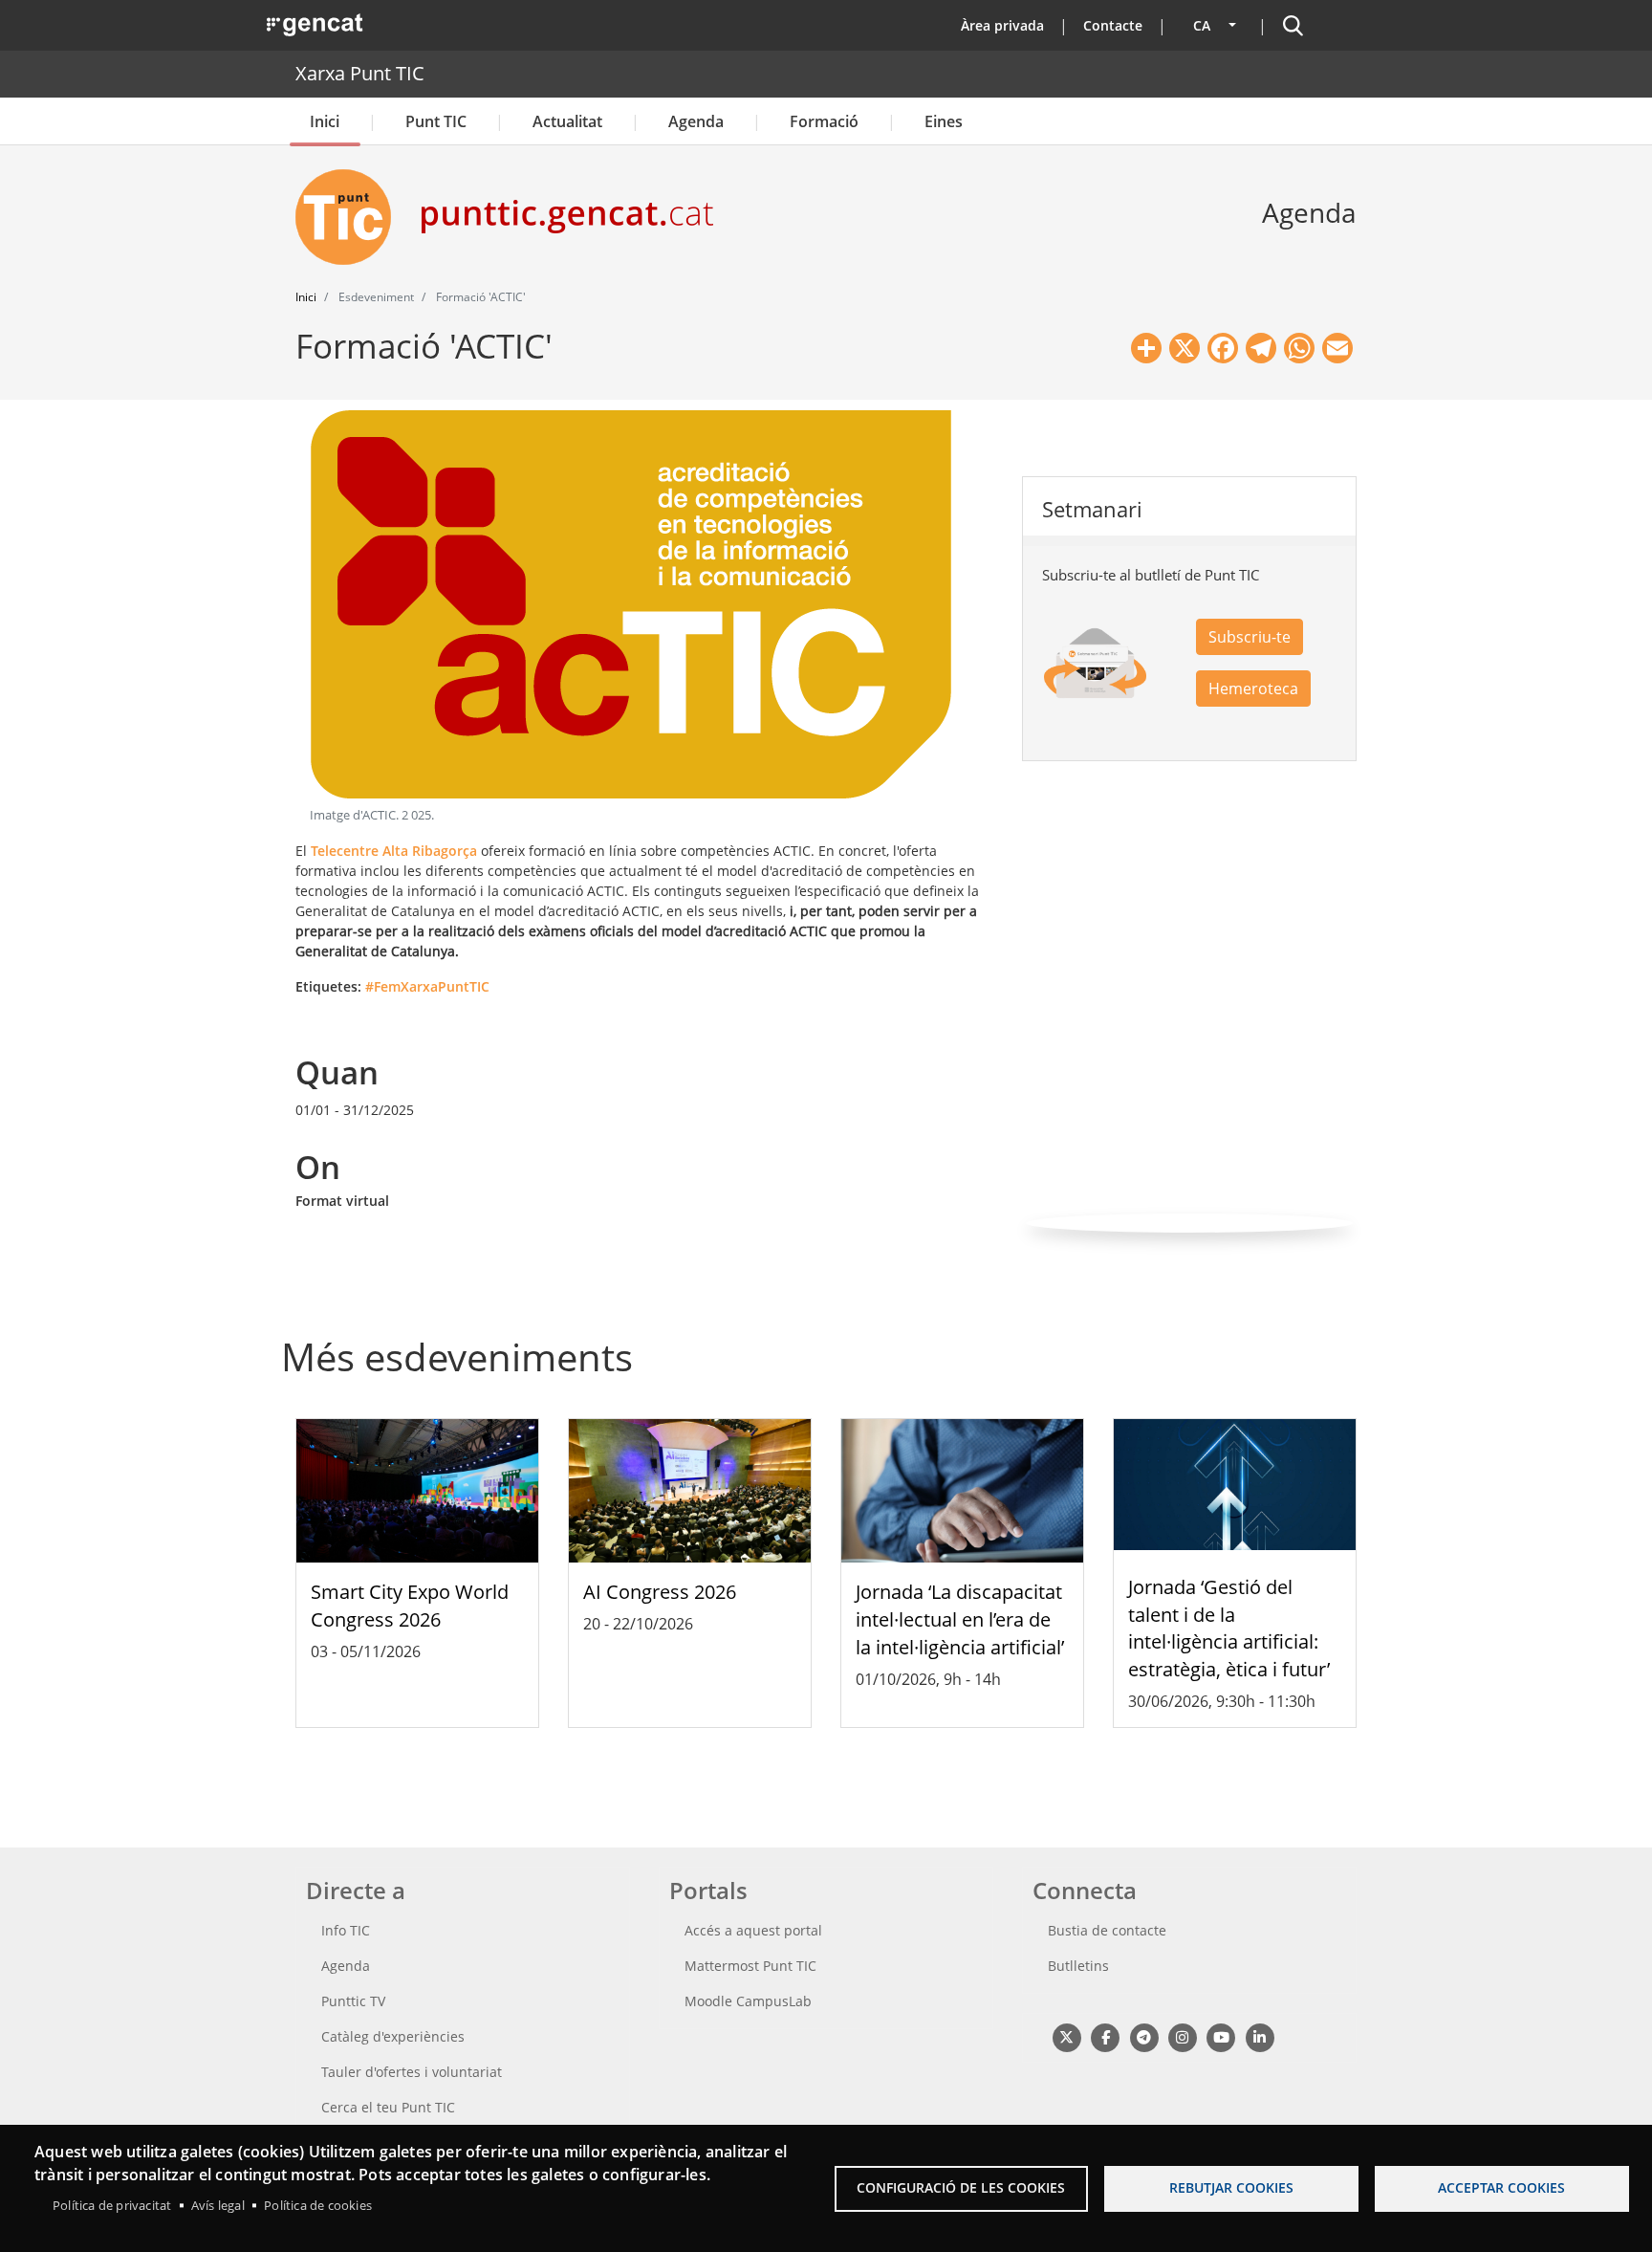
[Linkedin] (1260, 2036)
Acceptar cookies (1501, 2187)
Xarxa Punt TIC (360, 73)
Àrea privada (1002, 25)
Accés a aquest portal (753, 1930)
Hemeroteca (1253, 689)
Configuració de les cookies (961, 2187)
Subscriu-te (1250, 637)
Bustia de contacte (1107, 1930)
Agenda (696, 121)
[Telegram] (1144, 2036)
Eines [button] (944, 121)
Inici (325, 121)
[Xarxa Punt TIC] (351, 217)
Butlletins (1078, 1966)
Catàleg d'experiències (393, 2036)
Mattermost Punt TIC (750, 1966)
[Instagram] (1182, 2036)
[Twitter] (1066, 2036)
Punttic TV (353, 2001)
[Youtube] (1221, 2036)
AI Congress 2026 (660, 1592)
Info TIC (346, 1930)
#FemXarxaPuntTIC (427, 986)
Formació (824, 121)
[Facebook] (1105, 2036)
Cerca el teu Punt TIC (388, 2107)
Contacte (1113, 25)
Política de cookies (318, 2205)
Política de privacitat (112, 2205)
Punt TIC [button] (436, 121)
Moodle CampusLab (748, 2001)
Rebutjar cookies (1231, 2187)
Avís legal (218, 2205)
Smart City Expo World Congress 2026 (410, 1606)
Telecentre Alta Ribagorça (394, 851)
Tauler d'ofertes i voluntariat (412, 2072)
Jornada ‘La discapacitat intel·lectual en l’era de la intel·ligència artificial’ (960, 1619)
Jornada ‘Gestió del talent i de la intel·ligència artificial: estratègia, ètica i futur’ (1229, 1628)
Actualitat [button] (567, 121)
